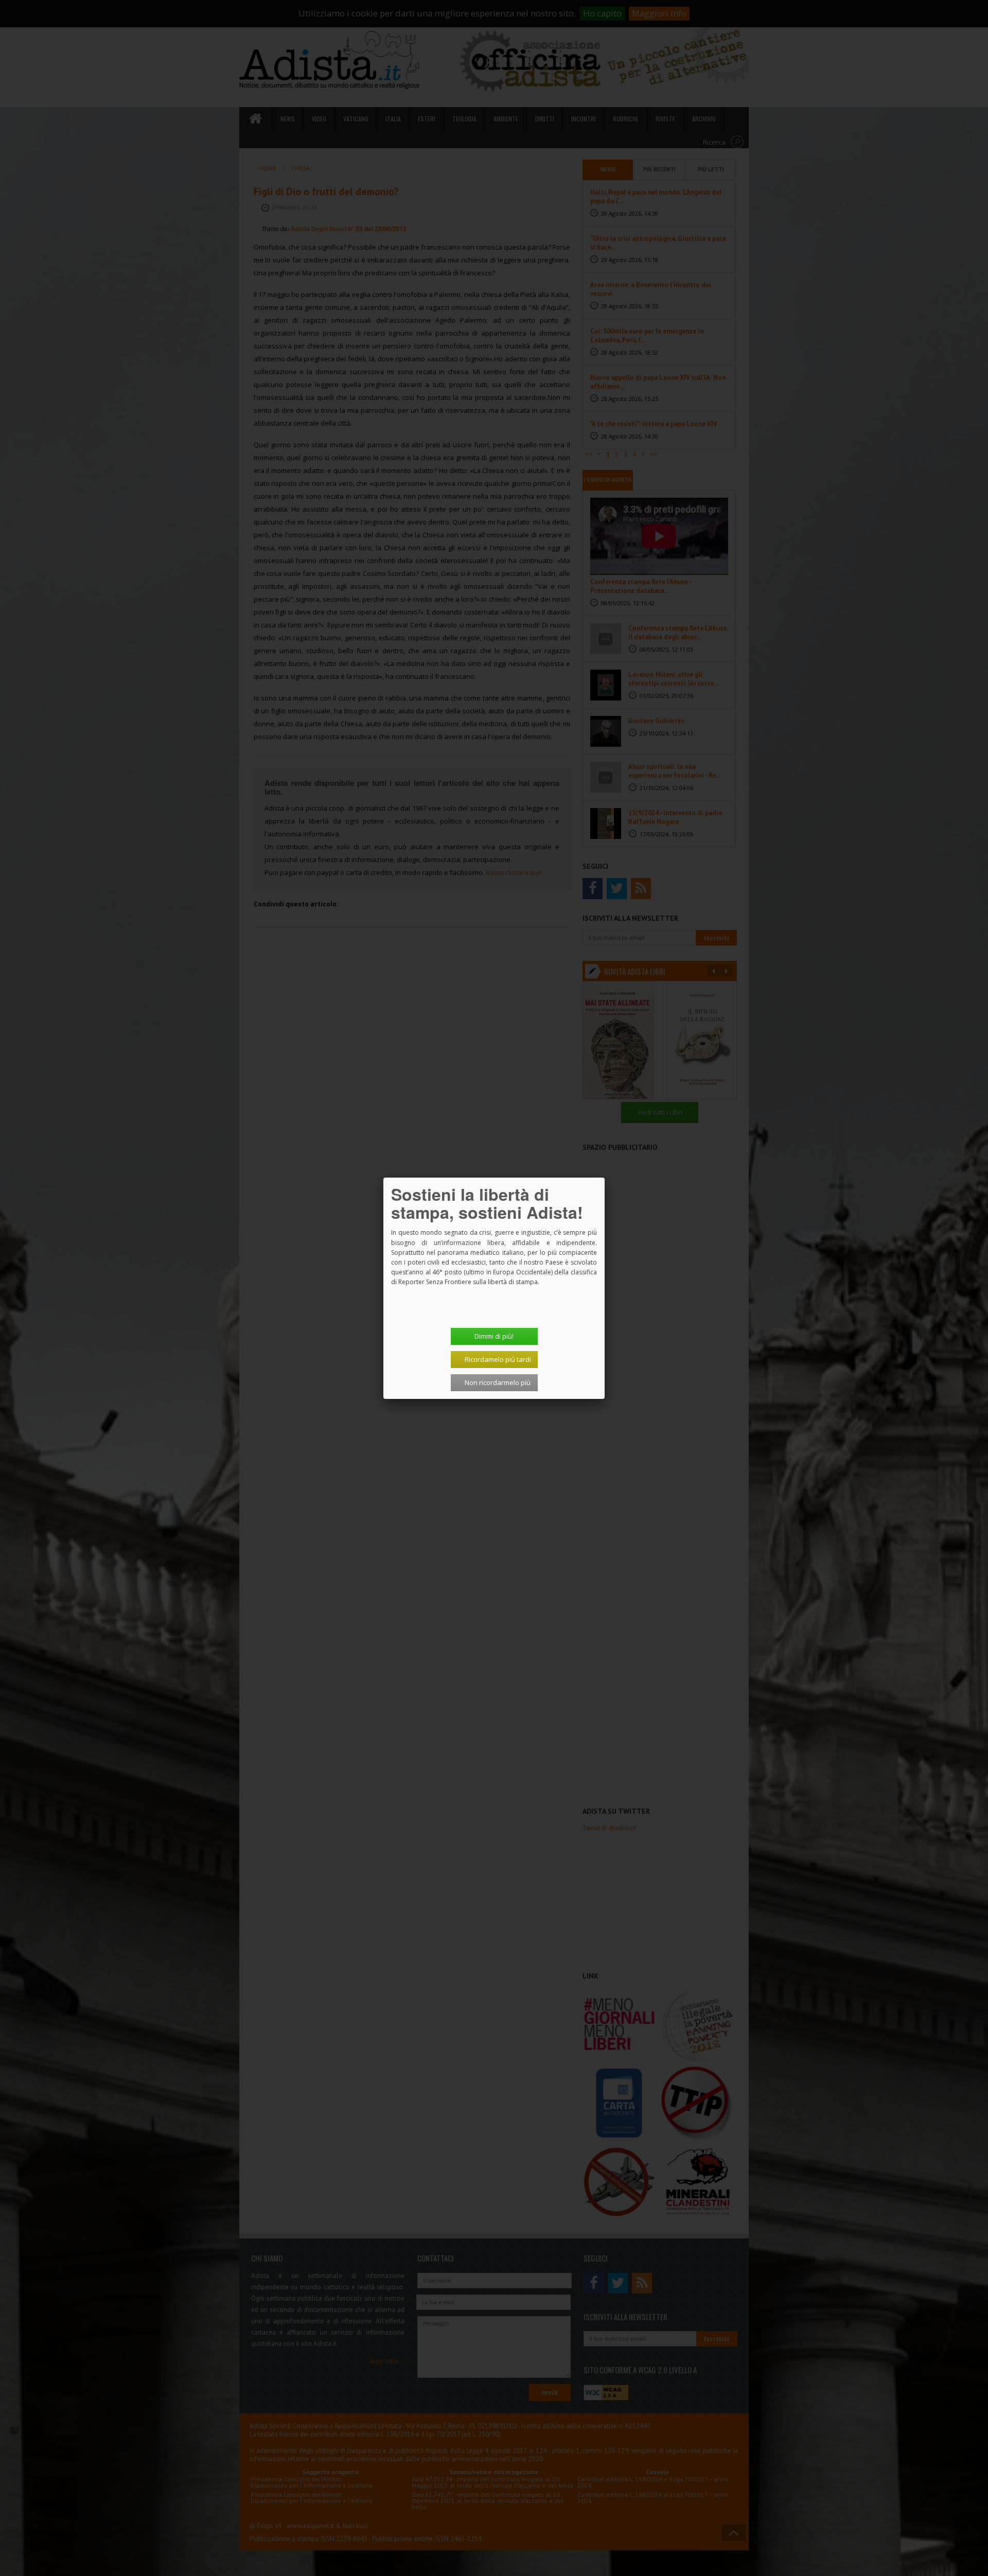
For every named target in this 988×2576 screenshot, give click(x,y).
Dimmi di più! (494, 1336)
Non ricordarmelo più (498, 1382)
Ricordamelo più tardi (498, 1359)
